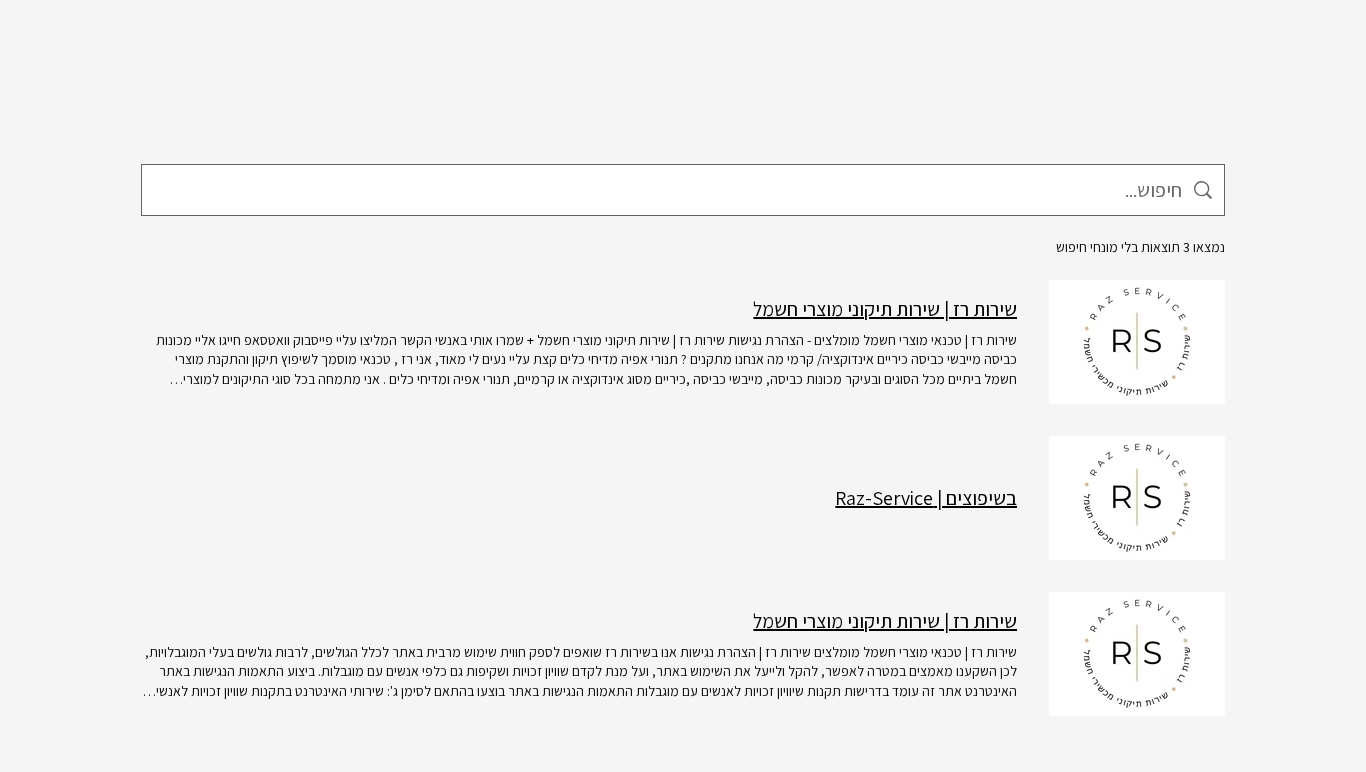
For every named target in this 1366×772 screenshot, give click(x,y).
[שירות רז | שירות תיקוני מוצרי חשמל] (1137, 342)
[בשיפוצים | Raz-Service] (1137, 498)
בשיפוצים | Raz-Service (926, 498)
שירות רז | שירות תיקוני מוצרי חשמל (885, 309)
